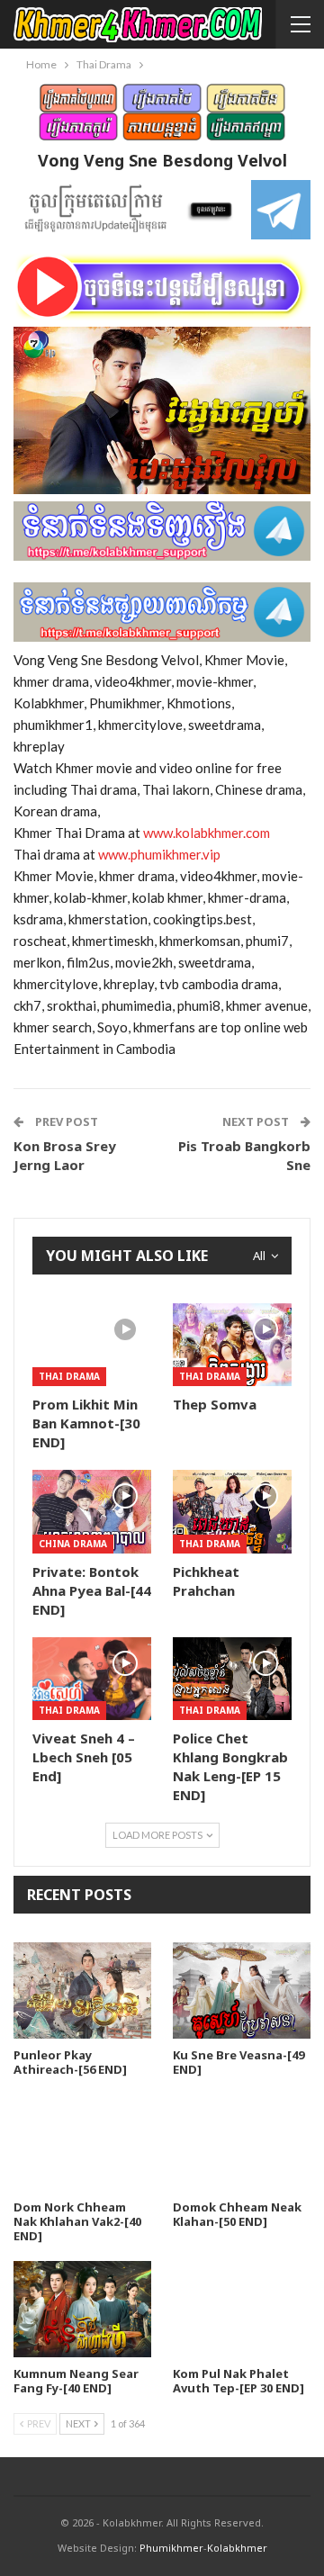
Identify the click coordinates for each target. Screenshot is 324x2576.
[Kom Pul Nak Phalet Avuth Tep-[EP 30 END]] (242, 2309)
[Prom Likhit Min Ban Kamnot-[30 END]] (92, 1345)
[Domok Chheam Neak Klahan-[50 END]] (242, 2143)
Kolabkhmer (237, 2548)
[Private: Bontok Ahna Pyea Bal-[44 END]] (92, 1511)
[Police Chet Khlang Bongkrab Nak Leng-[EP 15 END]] (232, 1679)
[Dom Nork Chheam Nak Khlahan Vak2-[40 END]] (82, 2143)
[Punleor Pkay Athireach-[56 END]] (82, 1991)
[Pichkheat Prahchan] (232, 1511)
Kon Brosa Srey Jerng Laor (65, 1155)
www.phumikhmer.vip (159, 854)
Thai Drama (69, 1376)
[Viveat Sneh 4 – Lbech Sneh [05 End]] (92, 1679)
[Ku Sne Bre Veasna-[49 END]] (242, 1991)
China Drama (73, 1544)
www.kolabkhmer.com (208, 833)
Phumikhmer (171, 2548)
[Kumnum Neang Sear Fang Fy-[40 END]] (82, 2309)
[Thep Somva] (232, 1345)
